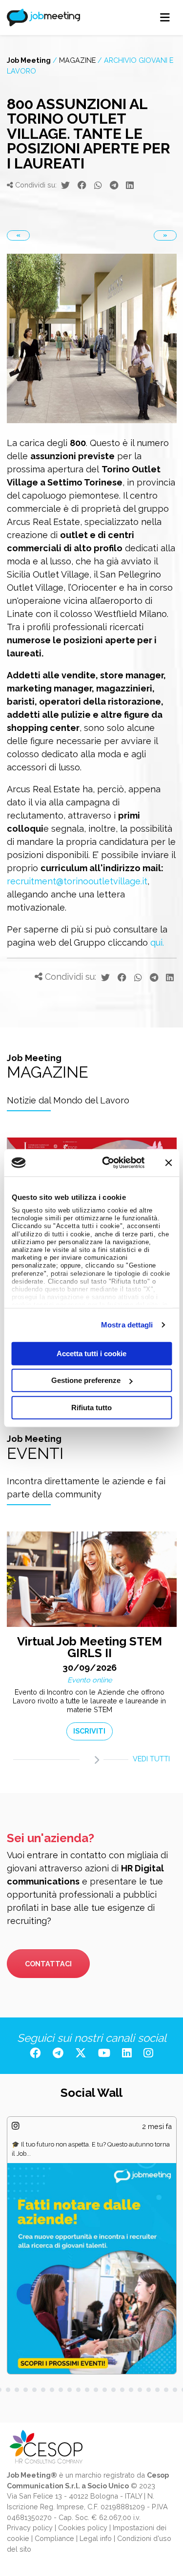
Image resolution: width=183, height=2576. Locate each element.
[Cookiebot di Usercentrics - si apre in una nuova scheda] (107, 1163)
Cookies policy (83, 2528)
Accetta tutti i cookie (91, 1353)
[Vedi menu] (165, 18)
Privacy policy (30, 2528)
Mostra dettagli (127, 1325)
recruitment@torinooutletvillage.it (77, 881)
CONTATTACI (48, 1964)
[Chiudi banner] (168, 1163)
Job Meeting (29, 60)
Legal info (96, 2538)
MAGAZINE (77, 60)
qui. (157, 943)
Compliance (54, 2538)
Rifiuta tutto (91, 1407)
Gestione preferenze (86, 1380)
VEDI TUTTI (151, 1759)
